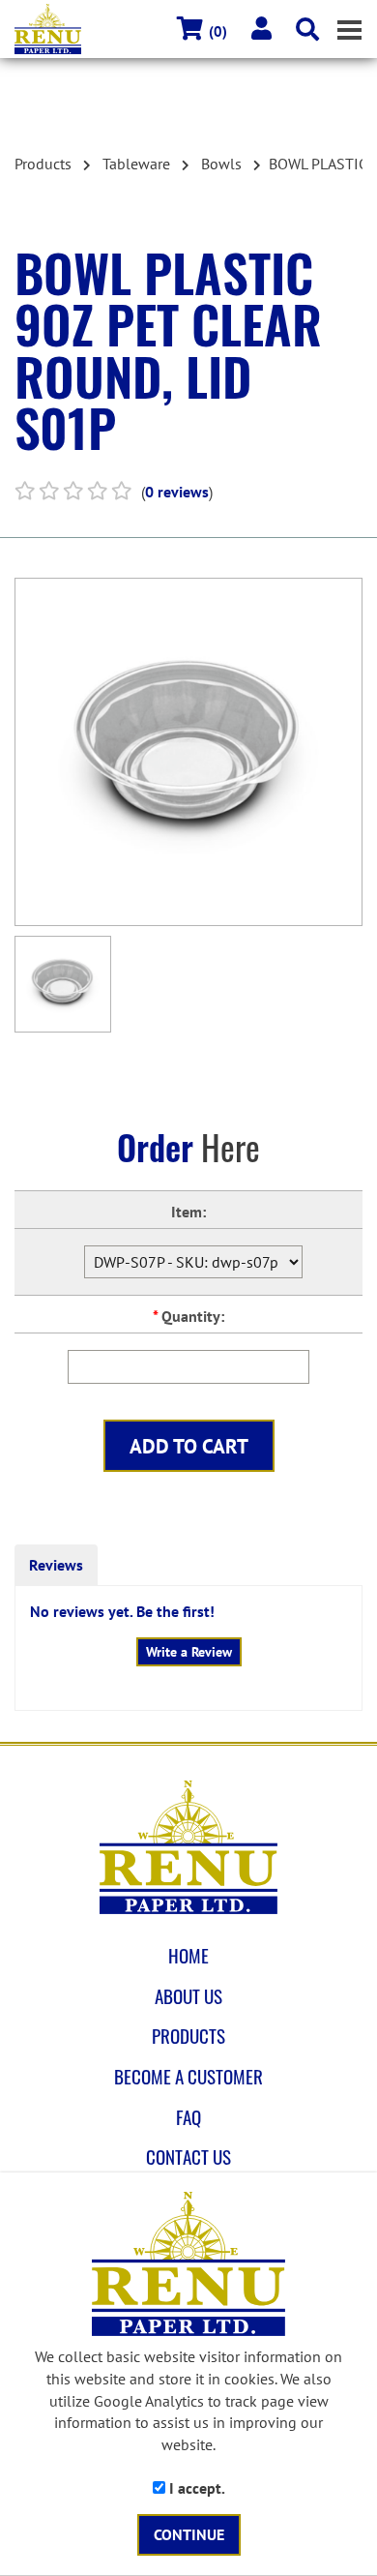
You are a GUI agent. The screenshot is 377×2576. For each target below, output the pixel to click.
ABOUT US (188, 1996)
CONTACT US (188, 2157)
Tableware (136, 164)
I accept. (195, 2488)
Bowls (221, 164)
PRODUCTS (188, 2036)
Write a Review (189, 1652)
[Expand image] (188, 752)
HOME (188, 1956)
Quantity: (188, 1316)
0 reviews (177, 492)
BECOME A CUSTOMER (188, 2077)
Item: (188, 1212)
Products (43, 164)
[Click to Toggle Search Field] (307, 29)
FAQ (188, 2117)
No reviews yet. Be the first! (122, 1611)
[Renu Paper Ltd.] (188, 1847)
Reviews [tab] (56, 1565)
